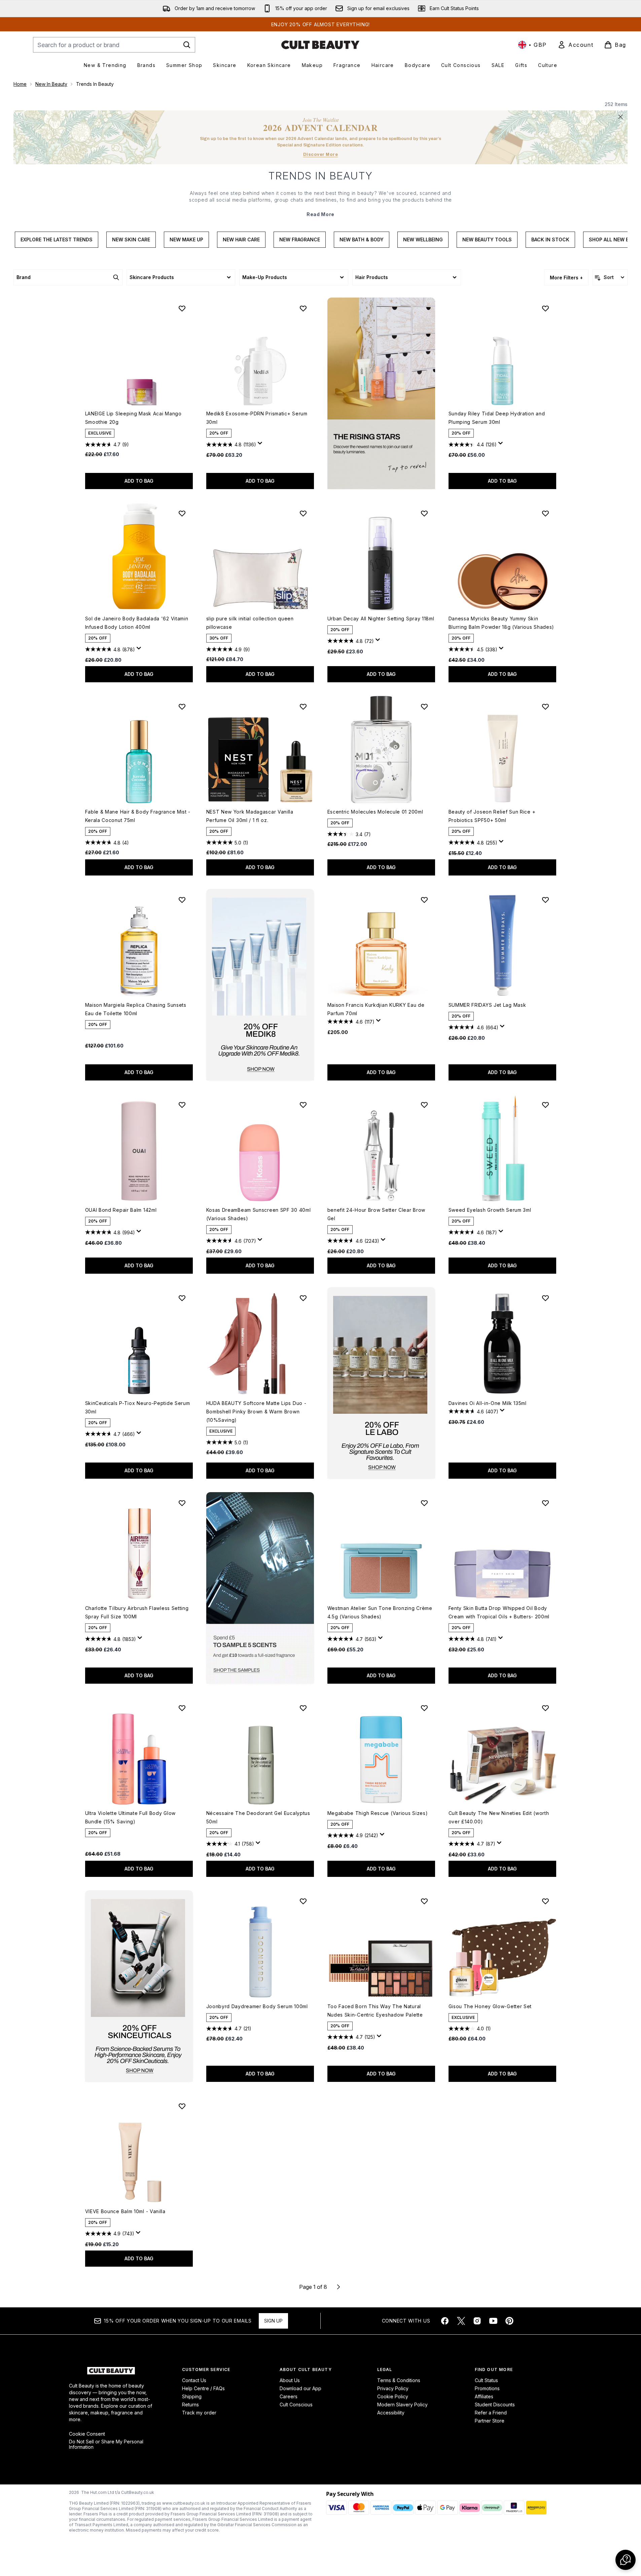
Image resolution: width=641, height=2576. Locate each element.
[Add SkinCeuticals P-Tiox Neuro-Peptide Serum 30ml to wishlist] (182, 1298)
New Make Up (186, 239)
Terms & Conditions (399, 2380)
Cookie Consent (87, 2434)
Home (20, 84)
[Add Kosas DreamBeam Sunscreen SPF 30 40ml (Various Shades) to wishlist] (303, 1105)
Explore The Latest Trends (57, 239)
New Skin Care (131, 239)
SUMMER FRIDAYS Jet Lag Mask (487, 1005)
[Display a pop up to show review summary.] (261, 445)
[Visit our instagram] (477, 2321)
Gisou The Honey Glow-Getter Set (490, 2006)
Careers (289, 2396)
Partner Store (490, 2421)
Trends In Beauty (321, 176)
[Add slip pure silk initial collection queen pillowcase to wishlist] (303, 513)
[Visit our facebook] (445, 2321)
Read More (320, 214)
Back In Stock (550, 239)
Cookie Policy (393, 2396)
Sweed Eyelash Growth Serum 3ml (490, 1210)
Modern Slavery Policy (402, 2405)
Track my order (199, 2413)
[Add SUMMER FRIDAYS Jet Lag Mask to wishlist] (545, 900)
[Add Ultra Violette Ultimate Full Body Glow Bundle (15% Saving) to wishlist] (182, 1708)
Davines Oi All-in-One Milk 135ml (488, 1403)
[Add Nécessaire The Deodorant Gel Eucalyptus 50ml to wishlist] (303, 1708)
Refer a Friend (491, 2413)
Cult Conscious (296, 2405)
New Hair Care (241, 239)
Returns (190, 2405)
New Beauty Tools (487, 239)
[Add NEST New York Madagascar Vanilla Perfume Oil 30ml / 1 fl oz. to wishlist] (303, 707)
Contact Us (194, 2380)
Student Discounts (495, 2405)
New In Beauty (51, 84)
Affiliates (484, 2396)
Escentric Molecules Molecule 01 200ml (375, 812)
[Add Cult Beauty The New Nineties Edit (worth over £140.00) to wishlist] (545, 1708)
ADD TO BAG (139, 481)
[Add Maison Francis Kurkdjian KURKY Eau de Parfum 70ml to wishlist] (424, 900)
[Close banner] (620, 117)
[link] (575, 45)
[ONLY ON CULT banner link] (260, 985)
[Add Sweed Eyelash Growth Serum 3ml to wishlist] (545, 1105)
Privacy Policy (393, 2388)
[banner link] (260, 1588)
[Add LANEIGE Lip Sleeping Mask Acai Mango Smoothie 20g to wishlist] (182, 308)
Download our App (300, 2388)
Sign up (273, 2321)
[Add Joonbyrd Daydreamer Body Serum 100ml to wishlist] (303, 1901)
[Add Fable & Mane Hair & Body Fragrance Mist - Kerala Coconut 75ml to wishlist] (182, 707)
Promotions (487, 2388)
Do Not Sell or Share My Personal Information (106, 2444)
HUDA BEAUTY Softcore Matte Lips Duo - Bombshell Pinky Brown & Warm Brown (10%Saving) (256, 1412)
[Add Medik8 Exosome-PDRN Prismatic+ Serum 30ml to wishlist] (303, 308)
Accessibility (391, 2413)
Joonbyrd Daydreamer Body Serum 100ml (257, 2006)
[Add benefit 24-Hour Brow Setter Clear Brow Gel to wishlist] (424, 1105)
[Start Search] (187, 45)
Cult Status (486, 2380)
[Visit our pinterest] (509, 2321)
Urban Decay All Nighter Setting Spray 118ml (381, 619)
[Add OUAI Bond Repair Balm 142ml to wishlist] (182, 1105)
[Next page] (339, 2287)
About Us (290, 2380)
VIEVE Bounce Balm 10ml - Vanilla (125, 2211)
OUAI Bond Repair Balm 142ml (121, 1210)
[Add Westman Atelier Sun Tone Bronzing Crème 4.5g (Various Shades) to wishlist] (424, 1503)
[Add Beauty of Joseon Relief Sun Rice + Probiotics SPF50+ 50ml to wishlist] (545, 707)
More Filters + (566, 278)
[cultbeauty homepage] (320, 45)
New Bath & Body (362, 239)
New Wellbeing (423, 239)
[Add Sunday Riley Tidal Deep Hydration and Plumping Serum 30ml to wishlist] (545, 308)
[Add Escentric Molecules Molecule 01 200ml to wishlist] (424, 707)
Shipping (192, 2396)
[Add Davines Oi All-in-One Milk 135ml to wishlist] (545, 1298)
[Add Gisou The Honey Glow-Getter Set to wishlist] (545, 1901)
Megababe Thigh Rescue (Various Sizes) (378, 1813)
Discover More (321, 154)
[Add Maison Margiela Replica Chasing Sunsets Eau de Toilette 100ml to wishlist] (182, 900)
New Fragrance (300, 239)
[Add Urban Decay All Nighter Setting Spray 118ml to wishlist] (424, 513)
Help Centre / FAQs (203, 2388)
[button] (381, 393)
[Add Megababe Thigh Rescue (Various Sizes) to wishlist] (424, 1708)
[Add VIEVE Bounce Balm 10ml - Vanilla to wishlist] (182, 2106)
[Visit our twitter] (461, 2321)
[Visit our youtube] (493, 2321)
